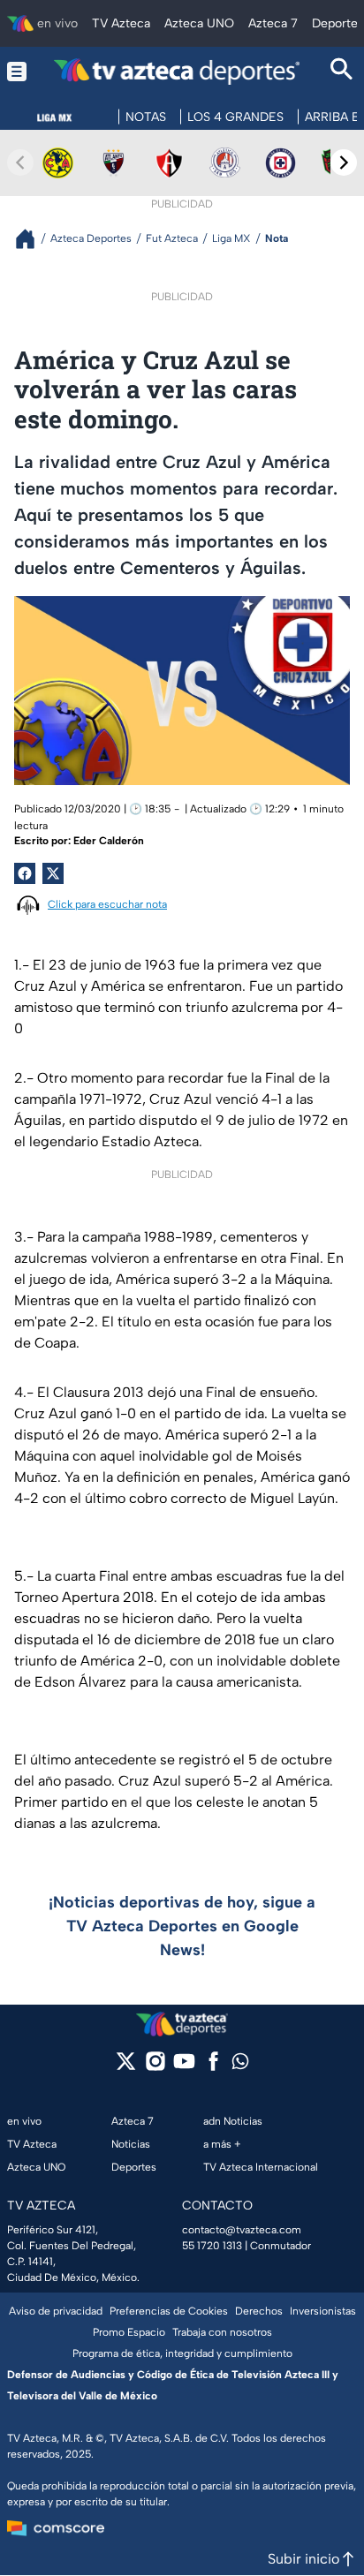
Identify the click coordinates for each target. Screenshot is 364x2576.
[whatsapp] (240, 2065)
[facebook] (213, 2067)
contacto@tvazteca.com (242, 2230)
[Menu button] (17, 71)
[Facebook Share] (25, 873)
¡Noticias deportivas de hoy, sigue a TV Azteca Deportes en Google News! (182, 1926)
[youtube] (184, 2067)
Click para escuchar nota (107, 904)
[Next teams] (344, 162)
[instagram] (155, 2067)
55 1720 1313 (212, 2246)
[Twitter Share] (53, 873)
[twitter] (126, 2067)
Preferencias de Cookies (169, 2311)
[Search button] (342, 71)
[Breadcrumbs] (32, 239)
